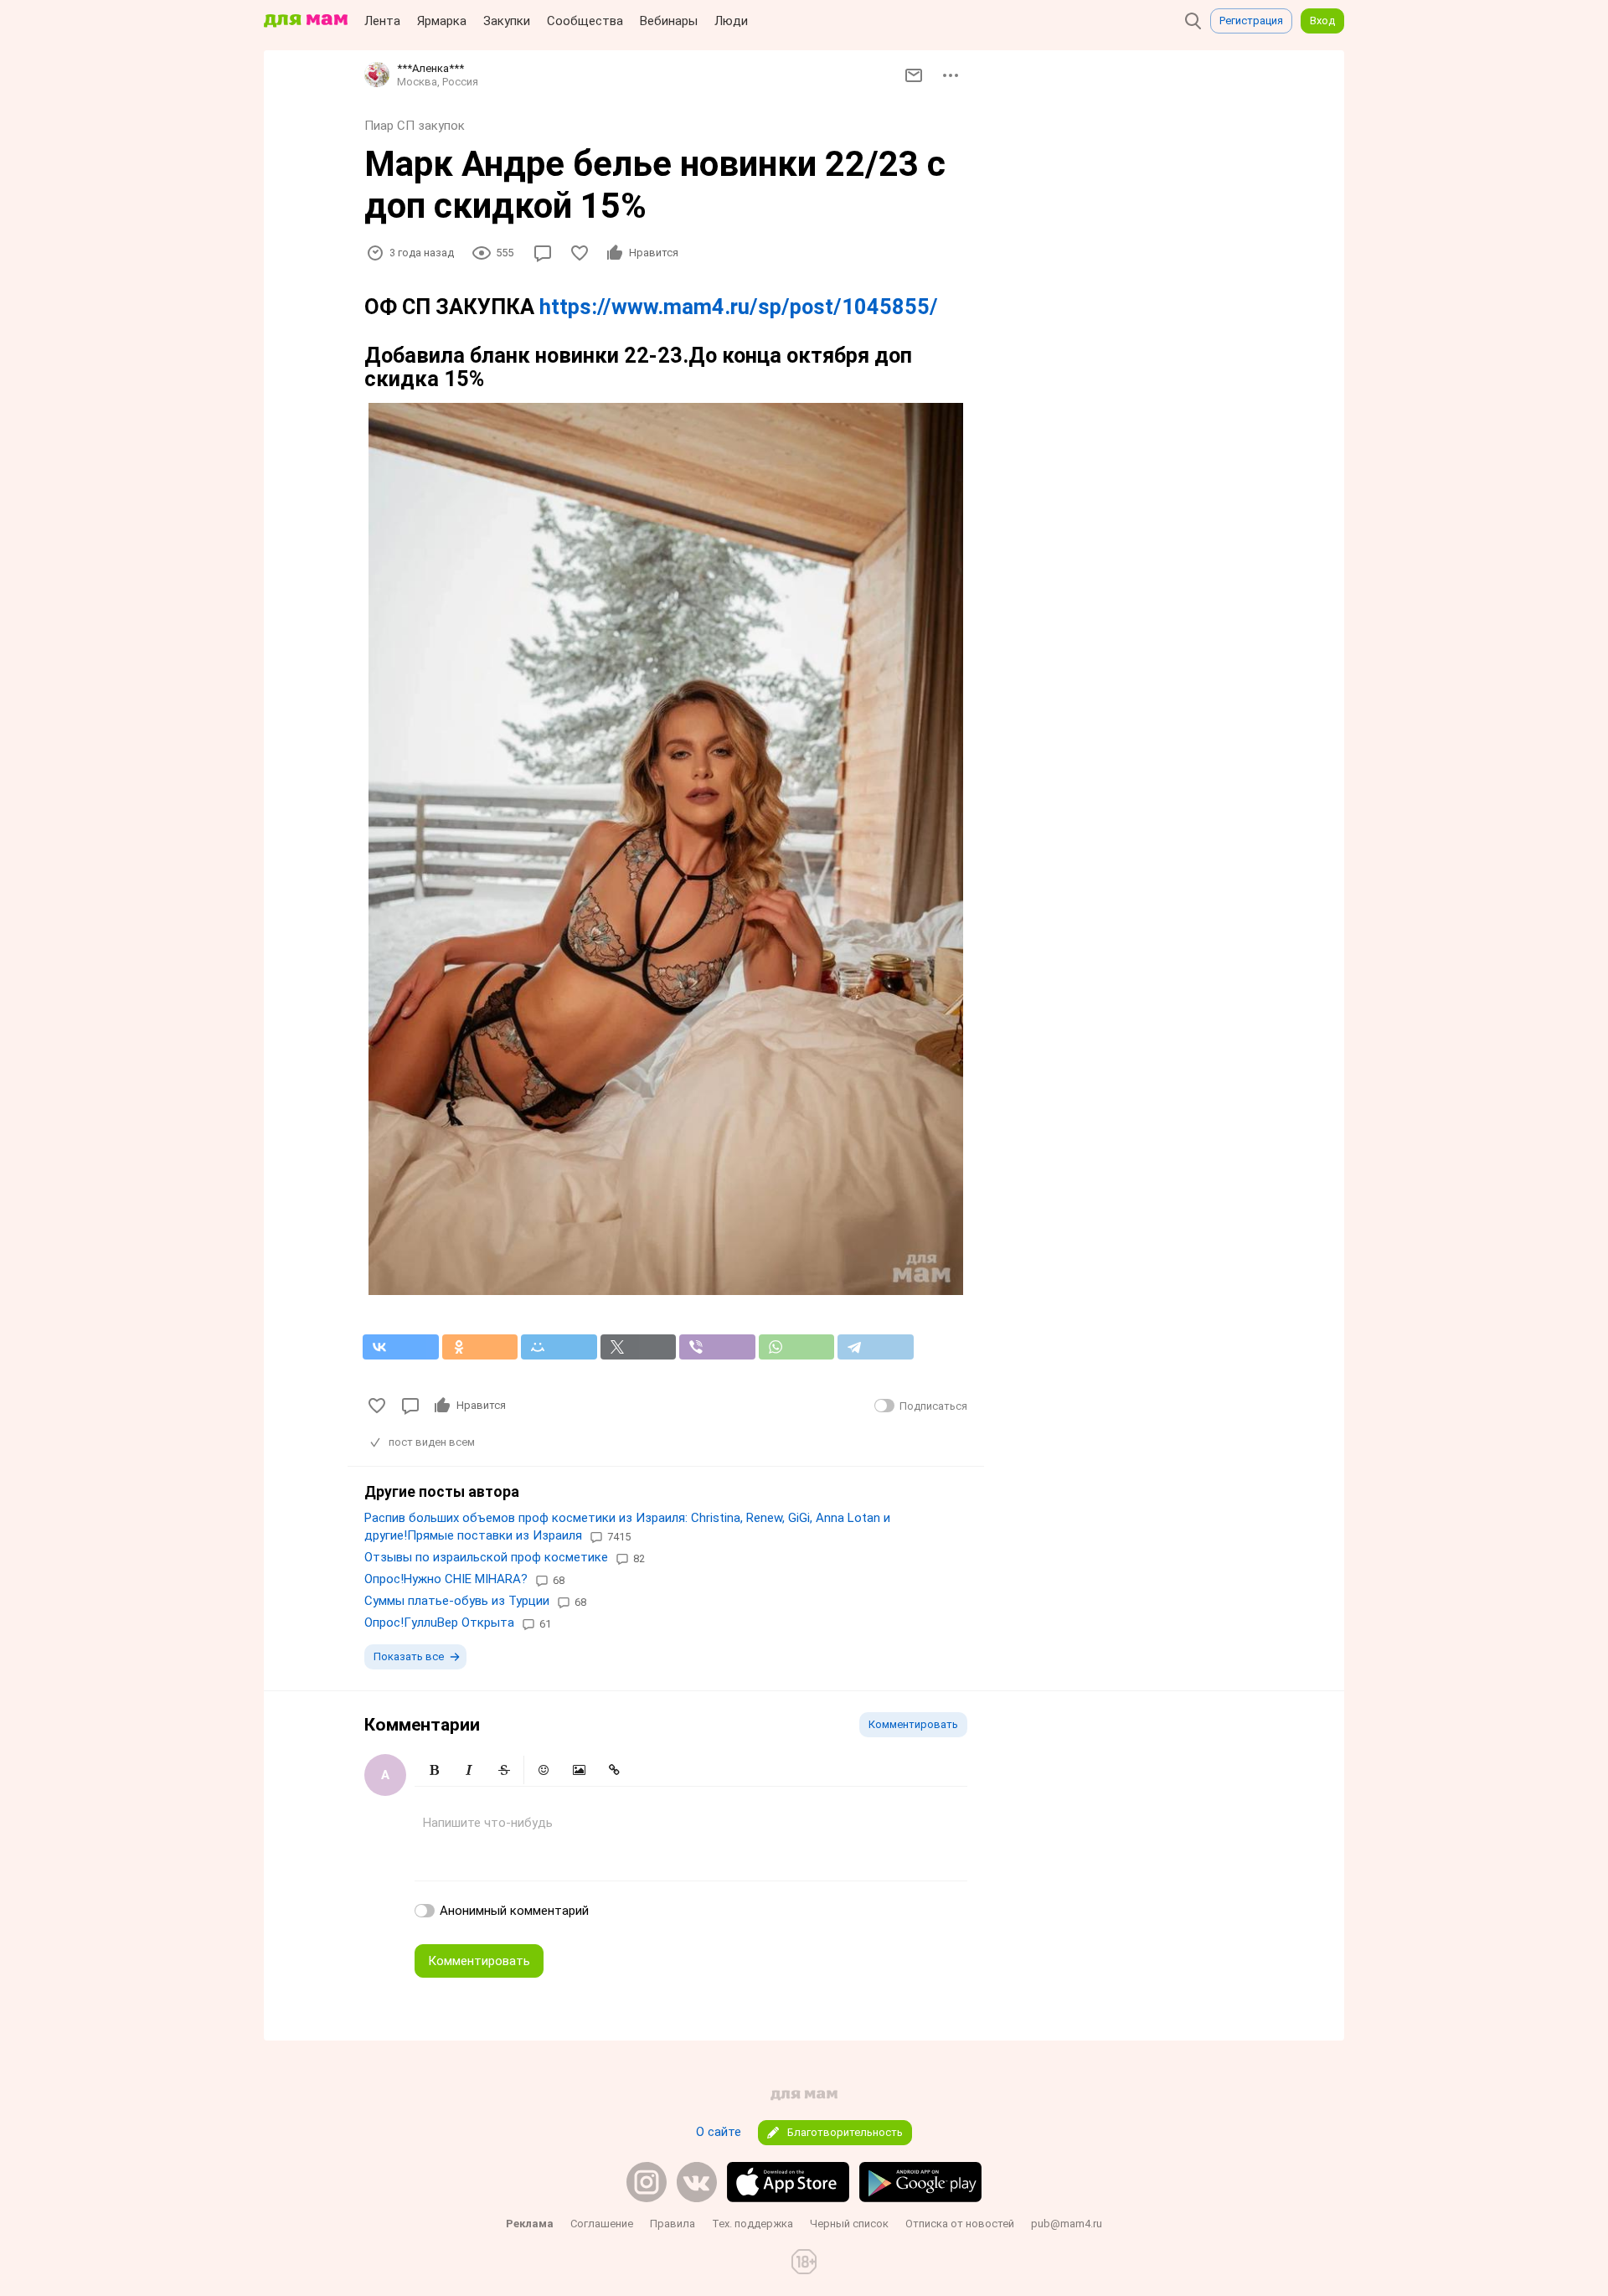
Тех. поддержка (752, 2224)
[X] (639, 1347)
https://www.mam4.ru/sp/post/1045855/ (739, 307)
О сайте (719, 2132)
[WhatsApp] (797, 1347)
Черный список (849, 2224)
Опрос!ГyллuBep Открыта (439, 1623)
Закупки (507, 21)
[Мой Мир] (559, 1347)
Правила (673, 2224)
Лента (382, 21)
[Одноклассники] (480, 1347)
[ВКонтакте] (401, 1347)
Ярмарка (442, 21)
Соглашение (602, 2224)
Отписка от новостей (960, 2224)
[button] (434, 1770)
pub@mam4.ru (1067, 2224)
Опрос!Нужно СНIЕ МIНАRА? (446, 1579)
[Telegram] (876, 1347)
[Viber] (717, 1347)
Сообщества (585, 21)
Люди (731, 21)
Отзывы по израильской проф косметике (486, 1557)
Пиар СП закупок (415, 126)
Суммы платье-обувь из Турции (457, 1601)
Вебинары (669, 21)
